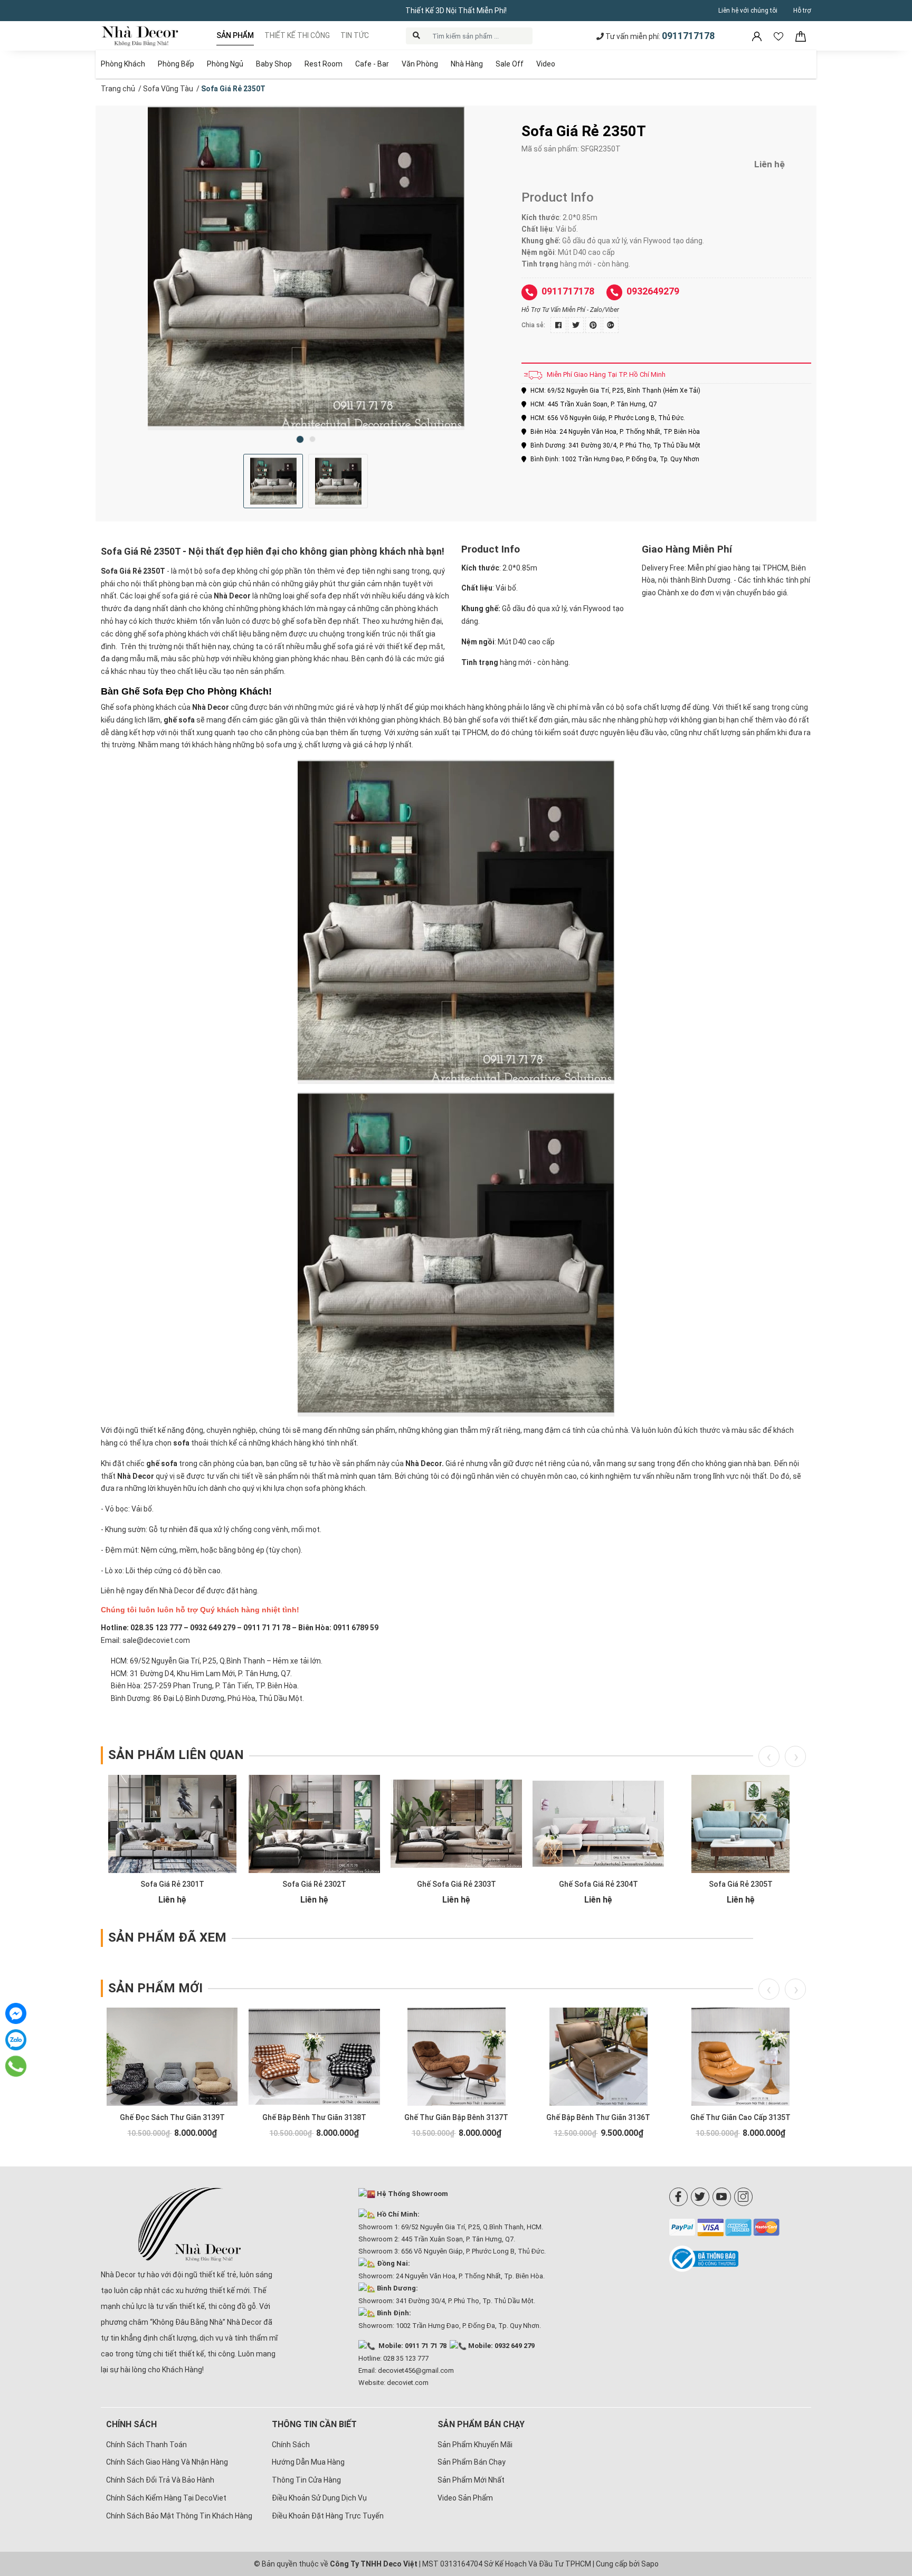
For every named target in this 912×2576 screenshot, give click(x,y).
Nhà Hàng (467, 64)
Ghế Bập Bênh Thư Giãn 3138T (314, 2117)
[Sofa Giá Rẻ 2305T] (740, 1824)
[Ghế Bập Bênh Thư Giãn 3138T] (314, 2057)
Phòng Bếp (176, 64)
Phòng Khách (123, 64)
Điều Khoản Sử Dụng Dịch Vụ (319, 2498)
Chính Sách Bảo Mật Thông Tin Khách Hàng (179, 2516)
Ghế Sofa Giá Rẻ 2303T (457, 1884)
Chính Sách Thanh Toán (146, 2445)
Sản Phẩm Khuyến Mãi (475, 2445)
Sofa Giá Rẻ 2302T (314, 1884)
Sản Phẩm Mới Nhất (471, 2480)
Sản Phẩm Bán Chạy (472, 2462)
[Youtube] (722, 2197)
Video (546, 64)
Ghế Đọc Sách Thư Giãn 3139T (172, 2117)
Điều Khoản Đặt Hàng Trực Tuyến (328, 2516)
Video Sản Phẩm (465, 2498)
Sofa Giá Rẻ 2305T (741, 1884)
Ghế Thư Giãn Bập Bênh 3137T (456, 2117)
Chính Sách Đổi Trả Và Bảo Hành (160, 2480)
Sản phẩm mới (155, 1988)
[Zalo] (16, 2040)
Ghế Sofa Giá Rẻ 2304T (598, 1884)
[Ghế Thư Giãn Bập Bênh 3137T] (456, 2057)
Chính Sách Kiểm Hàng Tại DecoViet (166, 2498)
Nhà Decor (136, 1476)
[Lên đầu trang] (888, 2499)
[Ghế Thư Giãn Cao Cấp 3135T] (740, 2057)
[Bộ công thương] (740, 2259)
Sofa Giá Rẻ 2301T (172, 1884)
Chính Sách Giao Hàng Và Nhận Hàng (167, 2462)
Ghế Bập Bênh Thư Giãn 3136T (598, 2117)
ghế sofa (179, 720)
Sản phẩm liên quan (176, 1755)
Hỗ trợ (802, 11)
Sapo (650, 2564)
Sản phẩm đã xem (167, 1937)
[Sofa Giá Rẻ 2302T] (314, 1824)
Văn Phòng (420, 64)
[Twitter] (700, 2197)
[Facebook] (678, 2197)
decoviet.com (408, 2383)
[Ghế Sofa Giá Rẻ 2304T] (598, 1824)
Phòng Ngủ (225, 64)
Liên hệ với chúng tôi (748, 11)
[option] (306, 268)
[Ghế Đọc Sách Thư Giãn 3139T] (172, 2057)
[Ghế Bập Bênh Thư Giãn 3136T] (598, 2057)
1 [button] (300, 439)
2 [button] (312, 439)
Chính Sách (291, 2445)
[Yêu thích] (779, 36)
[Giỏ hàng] (801, 36)
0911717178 (688, 36)
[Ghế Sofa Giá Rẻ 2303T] (456, 1824)
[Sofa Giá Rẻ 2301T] (172, 1824)
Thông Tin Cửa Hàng (306, 2480)
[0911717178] (16, 2066)
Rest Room (324, 64)
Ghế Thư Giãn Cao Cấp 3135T (740, 2117)
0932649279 (653, 291)
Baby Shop (274, 64)
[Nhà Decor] (190, 2225)
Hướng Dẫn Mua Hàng (308, 2462)
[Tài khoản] (758, 36)
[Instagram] (743, 2197)
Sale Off (510, 64)
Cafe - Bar (372, 64)
